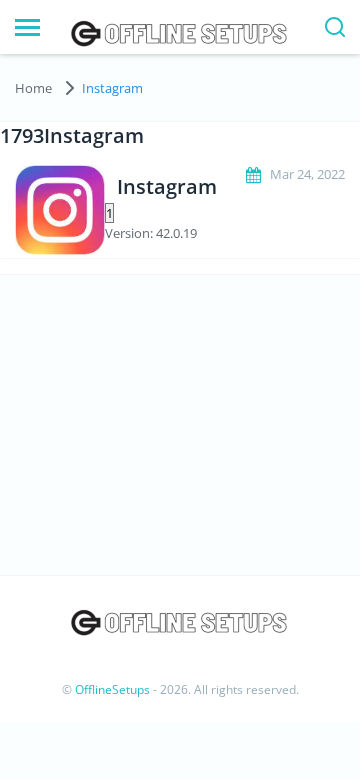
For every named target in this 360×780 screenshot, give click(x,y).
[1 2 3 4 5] (180, 212)
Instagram (112, 88)
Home (33, 88)
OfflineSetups (112, 689)
